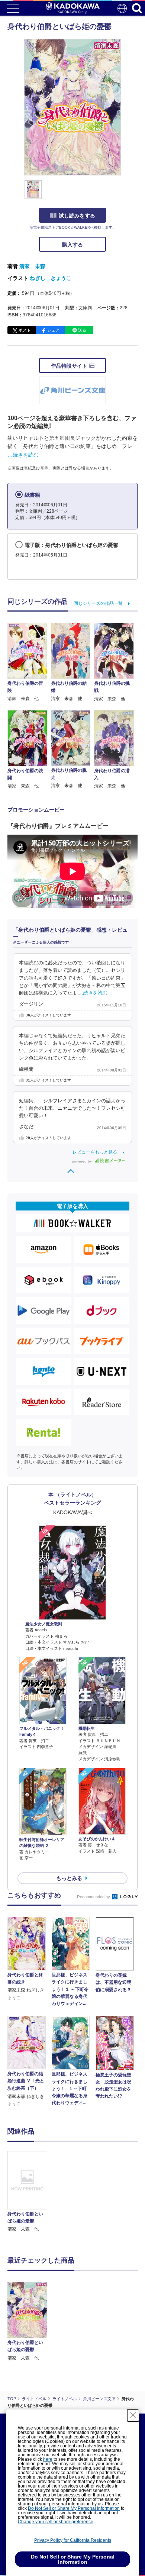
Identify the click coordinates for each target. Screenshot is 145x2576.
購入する (72, 245)
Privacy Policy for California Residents (73, 2540)
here (48, 2459)
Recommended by (94, 1897)
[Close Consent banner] (133, 2415)
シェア (53, 330)
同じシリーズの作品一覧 (98, 603)
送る (82, 330)
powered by (82, 1161)
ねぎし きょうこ (51, 278)
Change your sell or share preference (56, 2522)
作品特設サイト (70, 366)
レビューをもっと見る (95, 1152)
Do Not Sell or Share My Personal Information (74, 2508)
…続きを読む (23, 455)
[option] (29, 2192)
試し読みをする (77, 216)
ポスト (25, 330)
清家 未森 (32, 266)
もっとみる (69, 1878)
